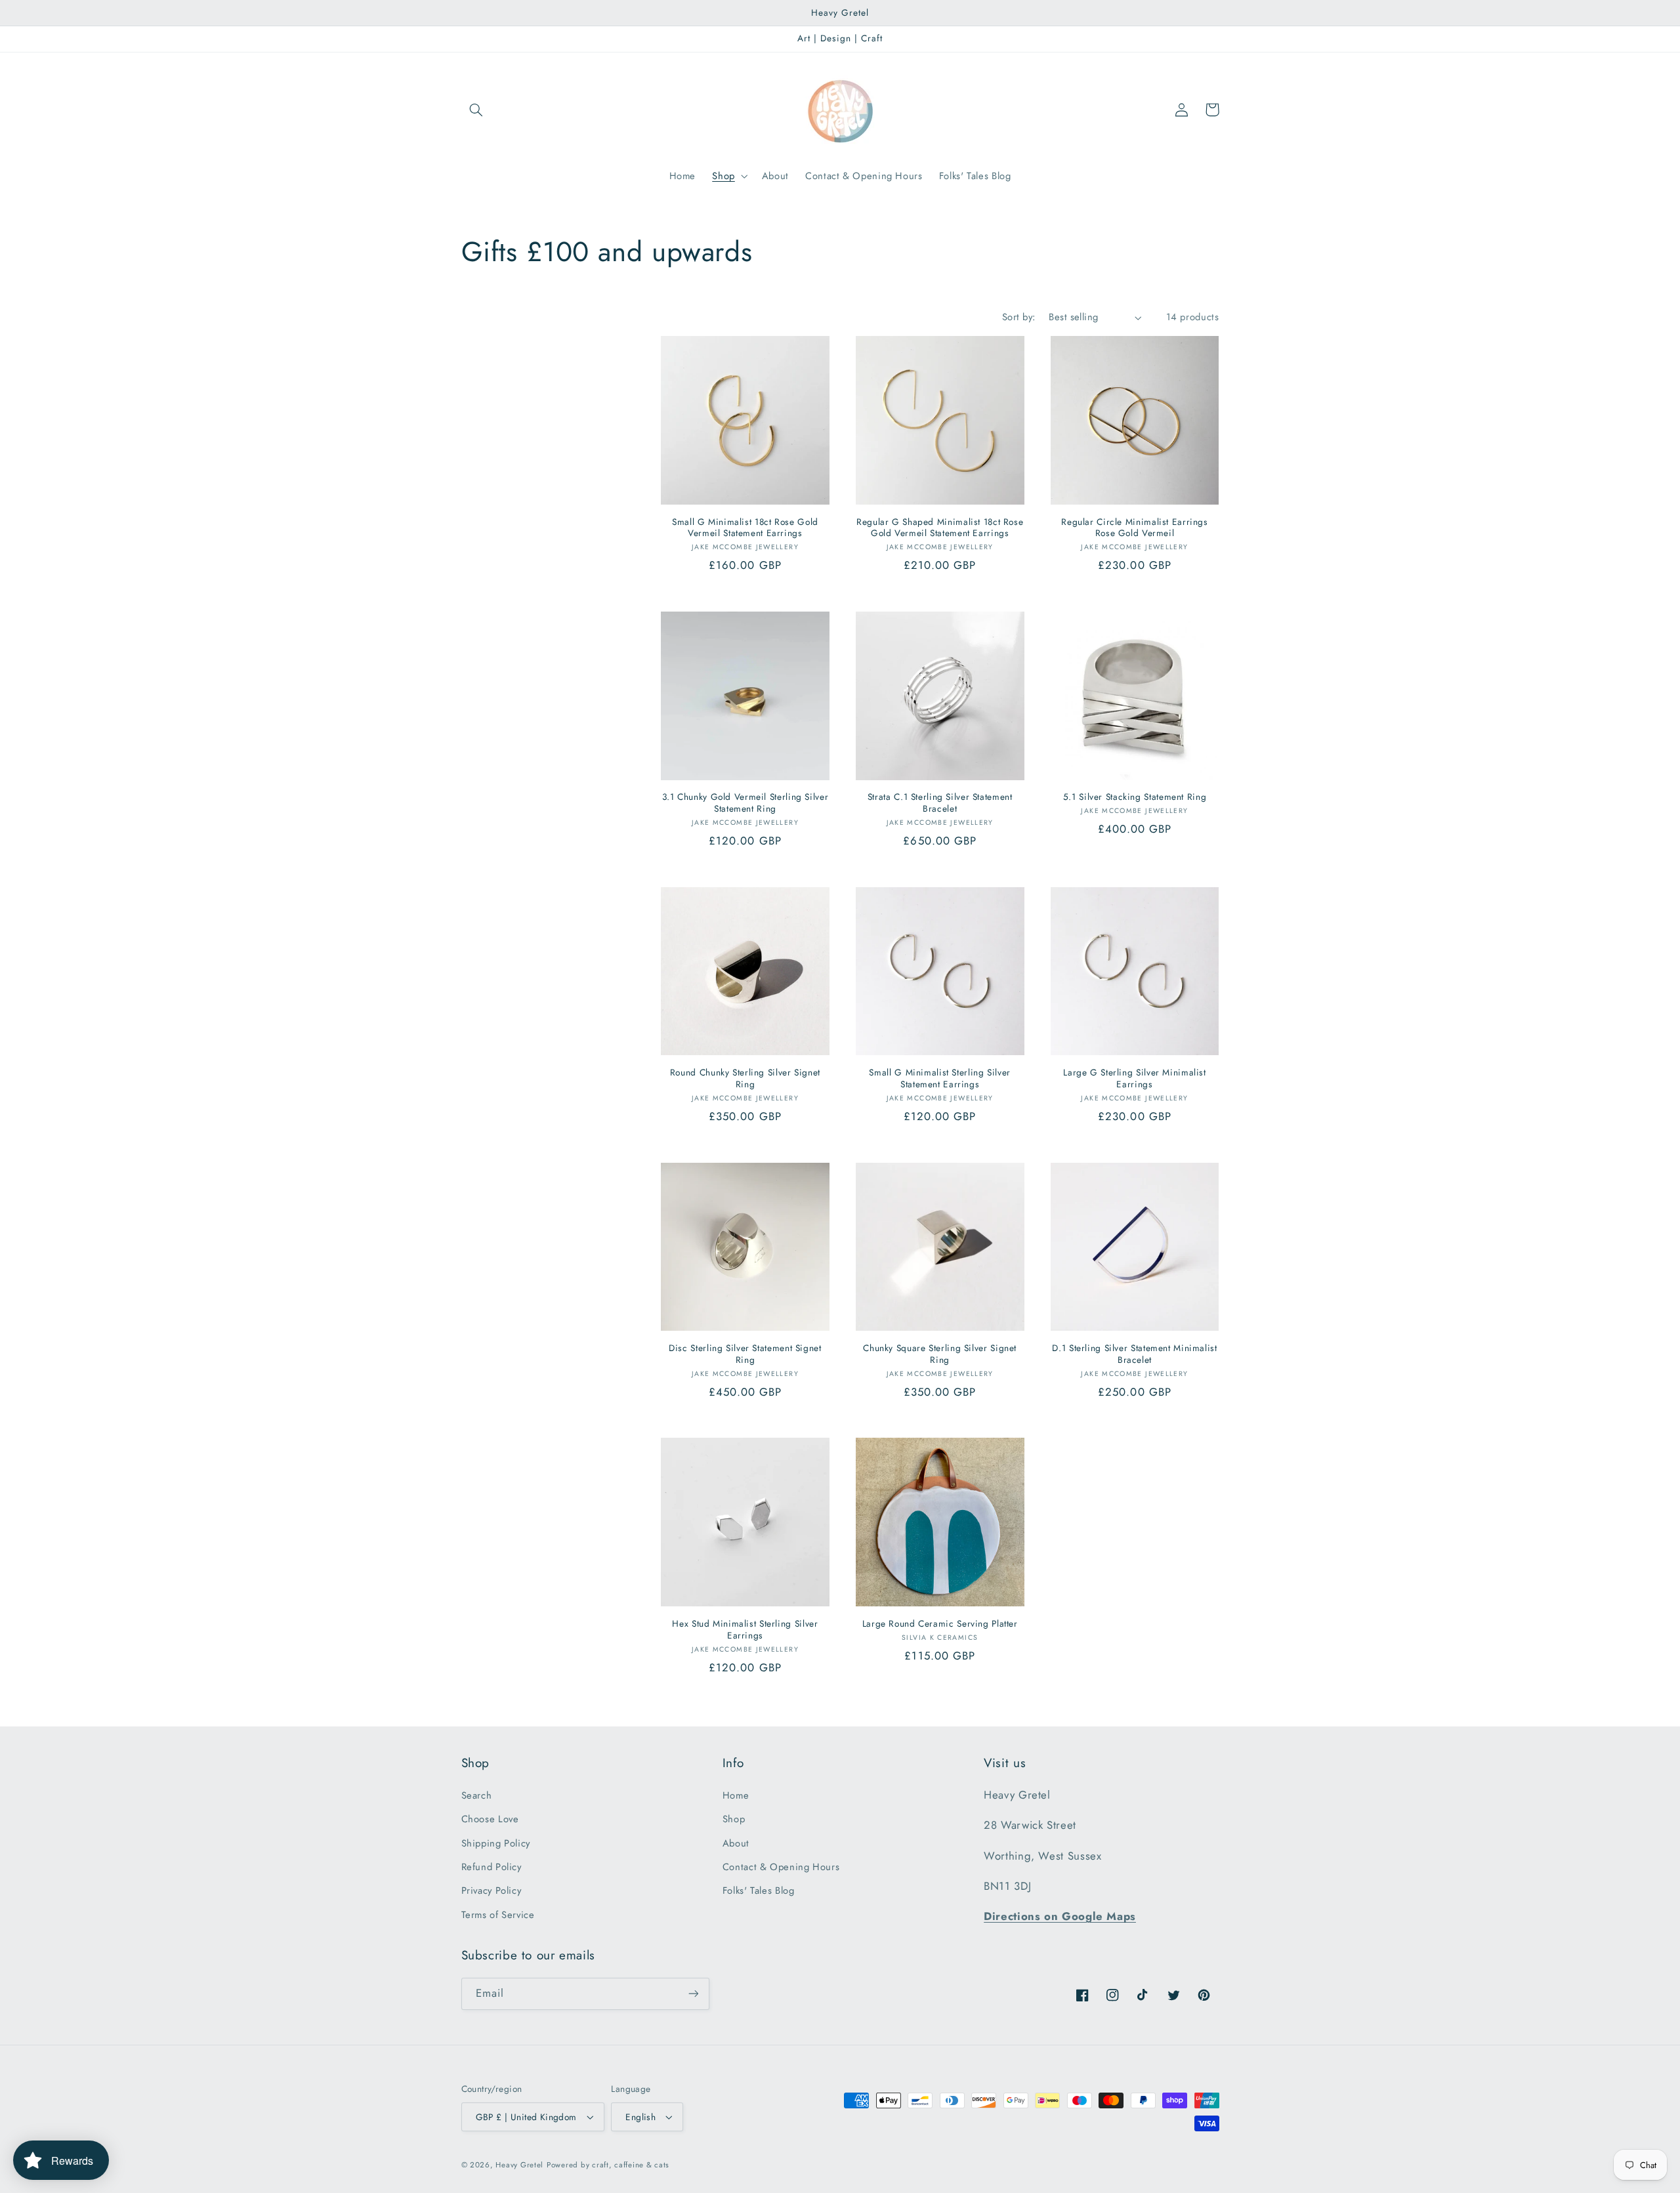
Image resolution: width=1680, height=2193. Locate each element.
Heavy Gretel (519, 2165)
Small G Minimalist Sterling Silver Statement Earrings (939, 1079)
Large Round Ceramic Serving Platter (940, 1624)
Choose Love (490, 1819)
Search (477, 1795)
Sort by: (1018, 317)
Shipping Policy (496, 1843)
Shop (734, 1819)
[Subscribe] (693, 1994)
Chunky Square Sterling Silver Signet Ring (940, 1354)
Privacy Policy (492, 1890)
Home (736, 1795)
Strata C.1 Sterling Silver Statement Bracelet (940, 803)
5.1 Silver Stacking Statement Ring (1135, 797)
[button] (476, 110)
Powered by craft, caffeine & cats (608, 2165)
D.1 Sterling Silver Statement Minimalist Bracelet (1134, 1354)
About (736, 1843)
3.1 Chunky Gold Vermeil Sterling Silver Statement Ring (745, 803)
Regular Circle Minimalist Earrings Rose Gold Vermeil (1134, 528)
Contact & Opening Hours (781, 1867)
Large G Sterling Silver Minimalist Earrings (1134, 1079)
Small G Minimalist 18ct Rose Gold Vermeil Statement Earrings (745, 528)
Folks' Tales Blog (759, 1890)
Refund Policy (492, 1867)
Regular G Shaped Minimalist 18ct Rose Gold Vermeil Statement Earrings (940, 528)
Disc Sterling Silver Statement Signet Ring (745, 1354)
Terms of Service (498, 1915)
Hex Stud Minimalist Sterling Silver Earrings (745, 1630)
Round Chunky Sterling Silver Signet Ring (745, 1079)
